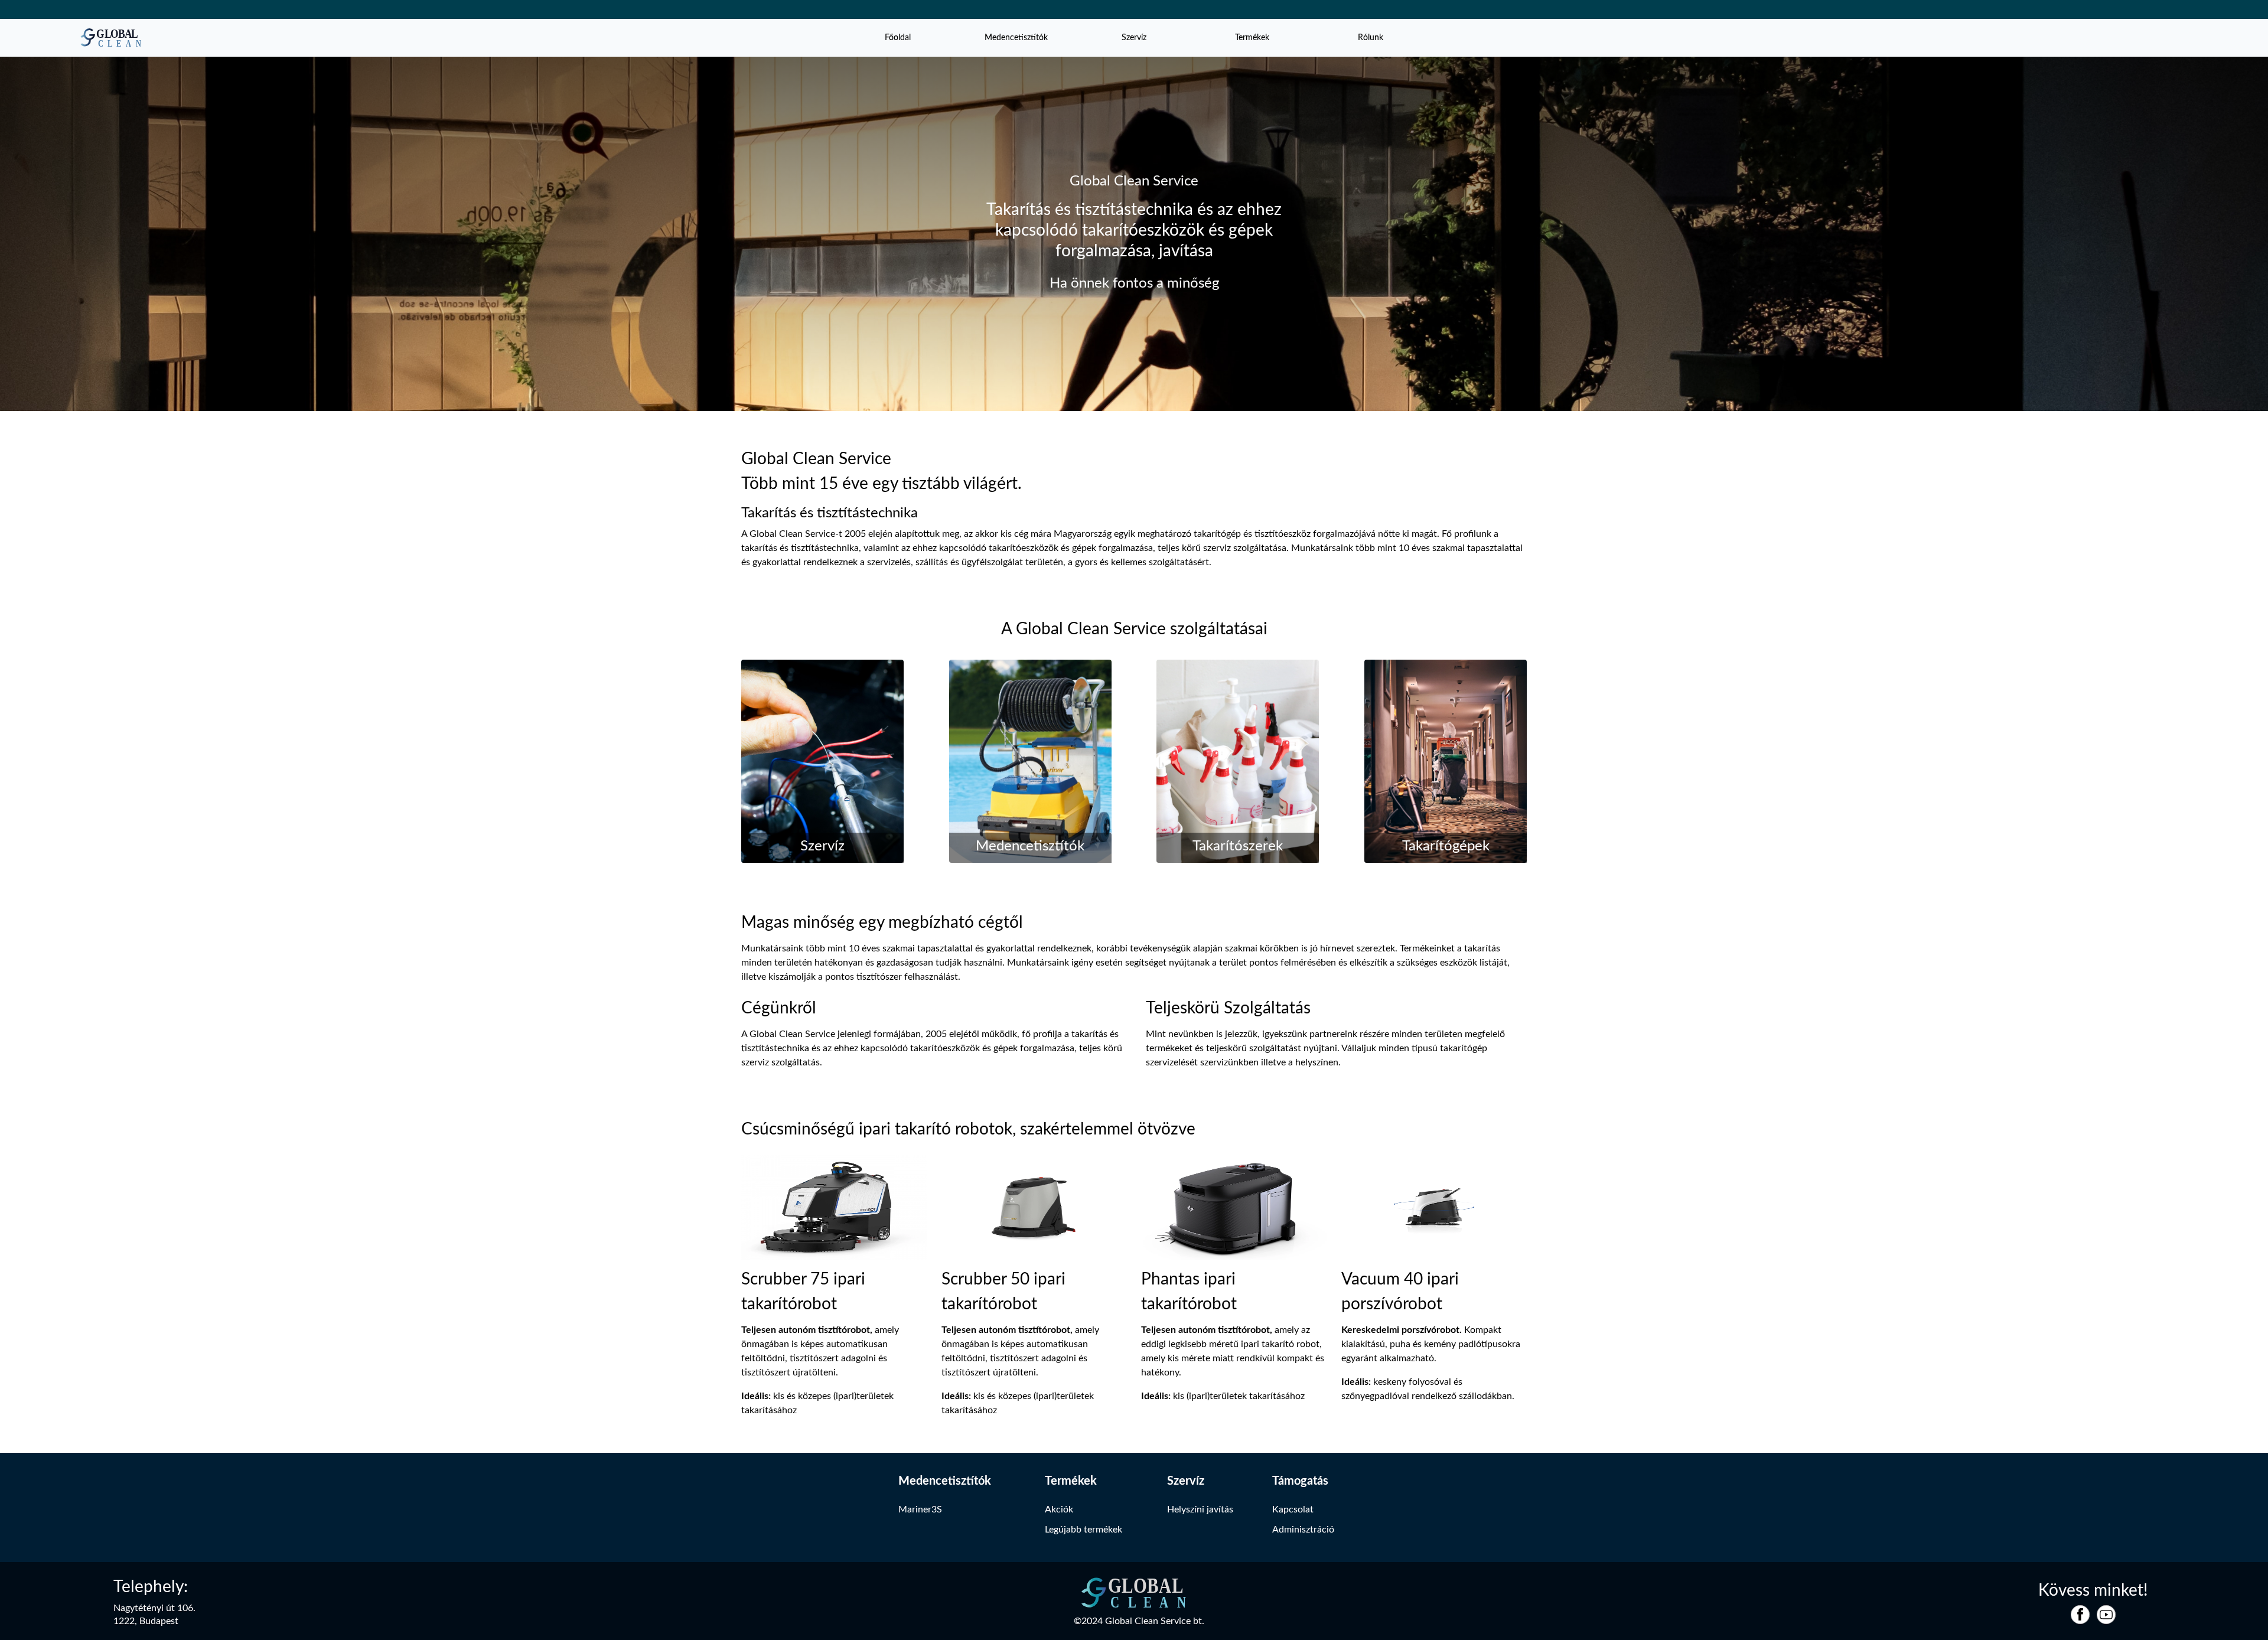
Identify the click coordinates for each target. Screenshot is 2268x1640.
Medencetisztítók (1016, 38)
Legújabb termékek (1084, 1530)
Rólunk (1371, 38)
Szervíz (1134, 38)
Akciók (1059, 1509)
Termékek (1252, 38)
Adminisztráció (1303, 1530)
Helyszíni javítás (1200, 1509)
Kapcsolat (1293, 1509)
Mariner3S (920, 1509)
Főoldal (898, 38)
